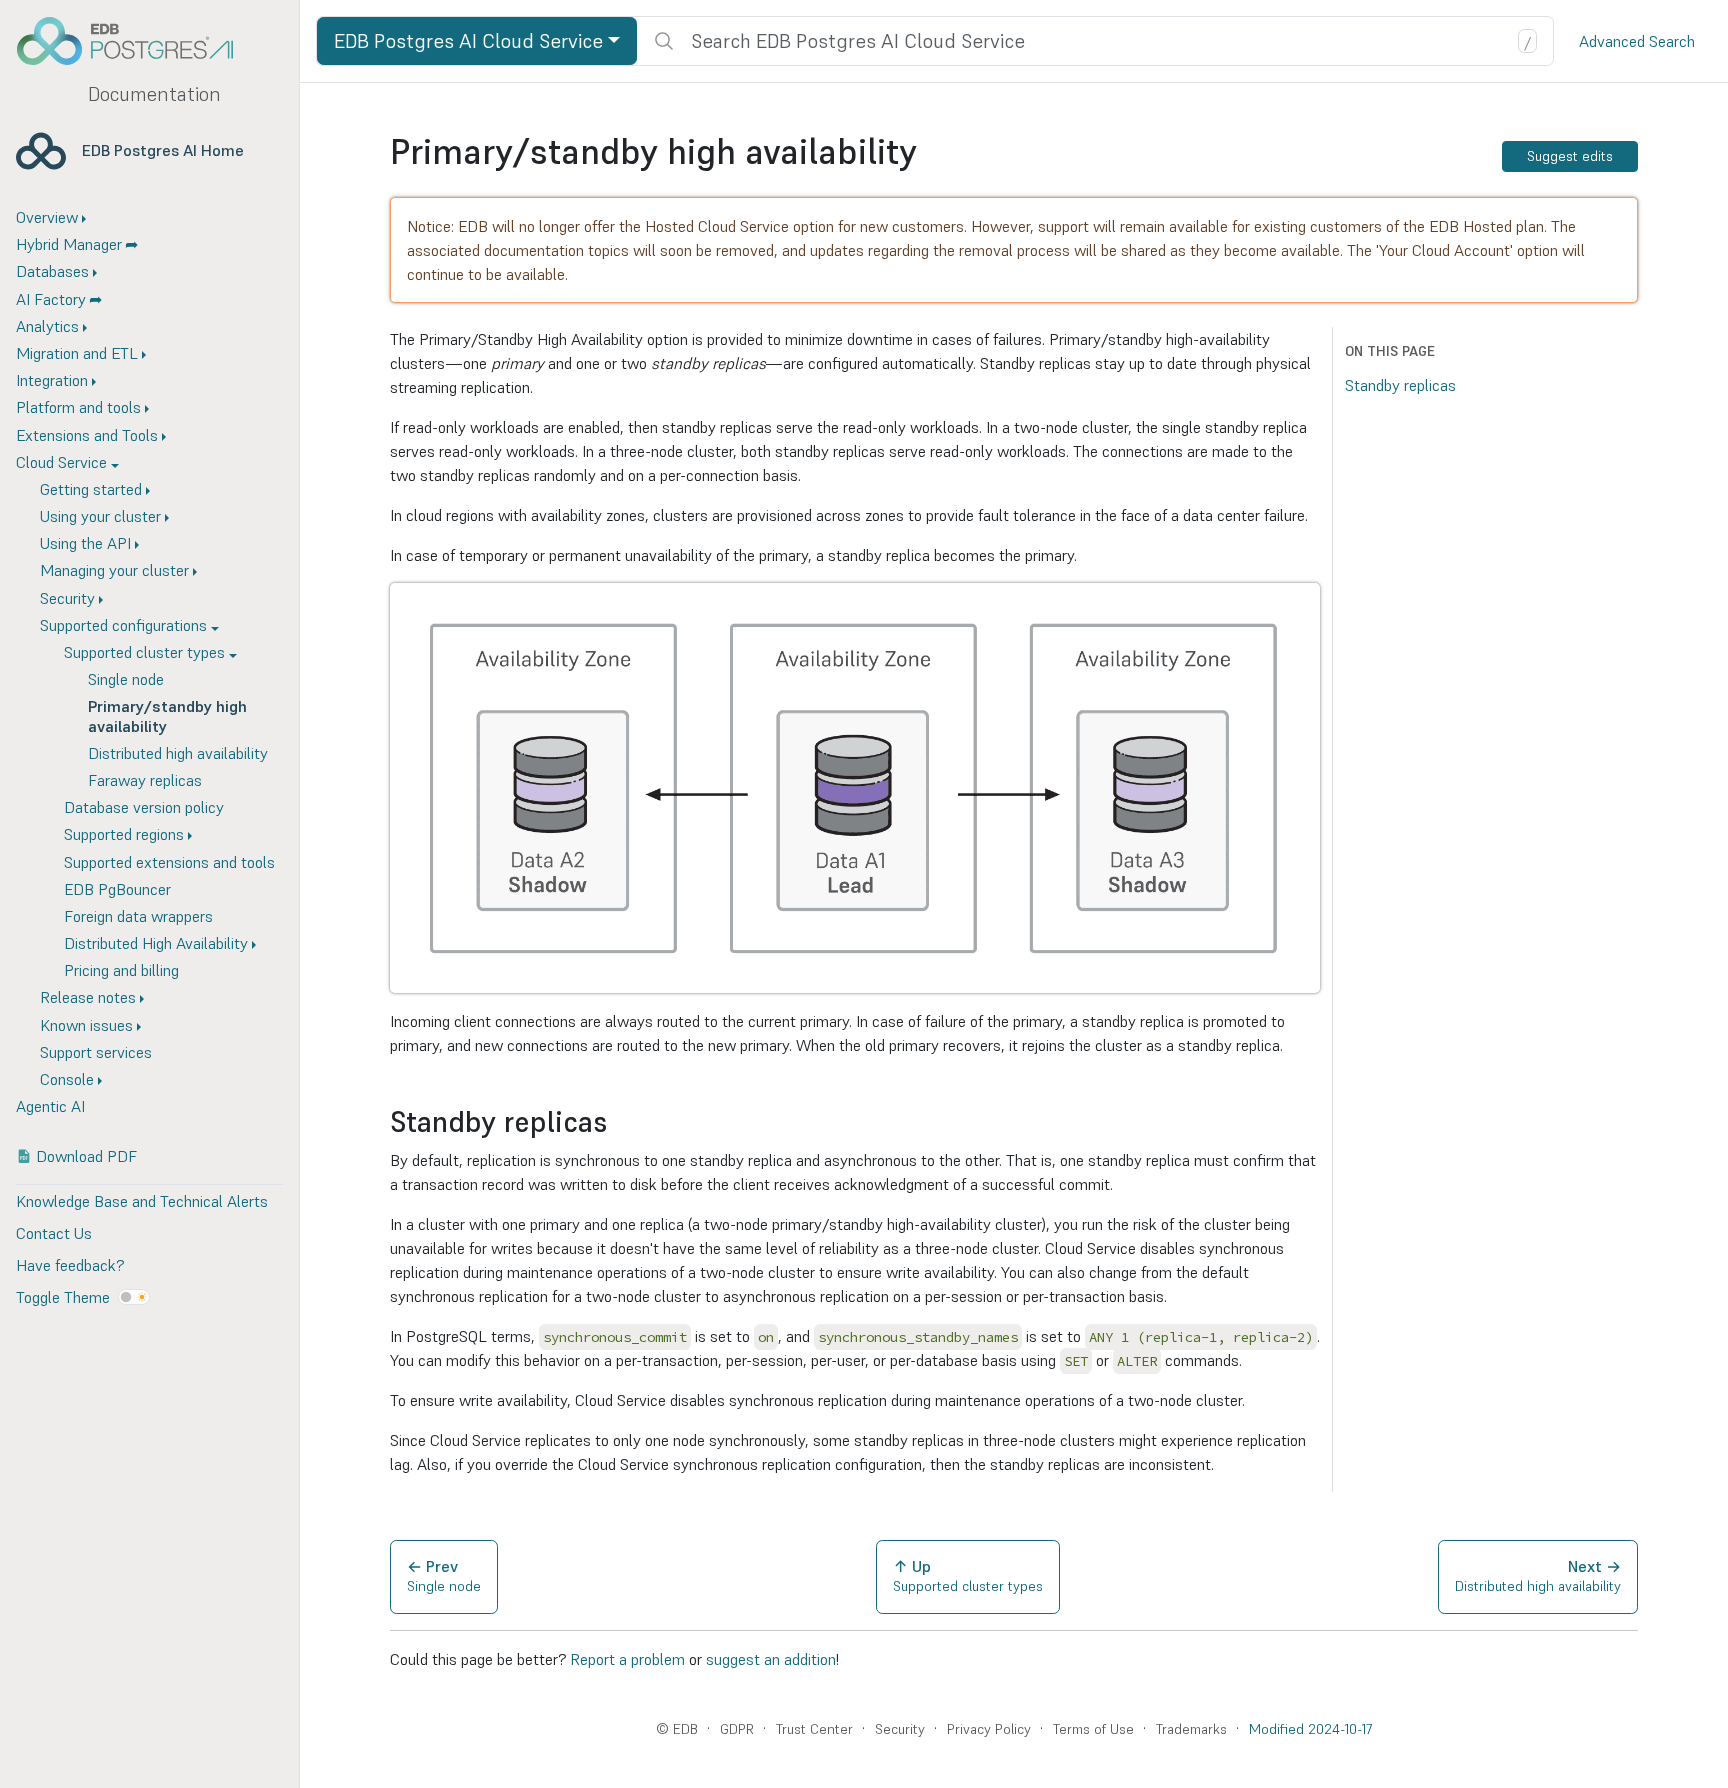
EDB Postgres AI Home (163, 150)
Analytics (47, 326)
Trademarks (1191, 1729)
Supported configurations (123, 625)
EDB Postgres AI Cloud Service (468, 41)
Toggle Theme (63, 1297)
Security (67, 598)
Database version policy (144, 807)
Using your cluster (100, 516)
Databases (52, 271)
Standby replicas (1400, 385)
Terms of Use (1093, 1729)
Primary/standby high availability (167, 715)
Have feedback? (70, 1265)
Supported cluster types (144, 652)
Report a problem (627, 1659)
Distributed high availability (178, 753)
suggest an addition (771, 1659)
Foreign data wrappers (138, 916)
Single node (126, 679)
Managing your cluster (114, 570)
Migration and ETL (77, 353)
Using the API (85, 543)
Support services (96, 1052)
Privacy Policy (989, 1729)
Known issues (86, 1025)
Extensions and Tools (87, 435)
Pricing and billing (121, 970)
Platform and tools (78, 407)
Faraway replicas (145, 780)
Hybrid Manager (69, 244)
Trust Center (814, 1729)
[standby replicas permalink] (617, 1122)
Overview (47, 217)
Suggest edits (1570, 156)
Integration (52, 380)
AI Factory (51, 299)
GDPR (737, 1729)
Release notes (88, 997)
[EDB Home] (136, 41)
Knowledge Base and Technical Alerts (142, 1201)
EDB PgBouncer (117, 889)
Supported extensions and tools (169, 862)
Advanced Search (1637, 41)
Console (67, 1079)
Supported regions (124, 834)
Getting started (91, 489)
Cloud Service (61, 462)
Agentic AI (50, 1106)
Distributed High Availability (156, 943)
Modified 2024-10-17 (1310, 1729)
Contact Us (54, 1233)
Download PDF (86, 1156)
